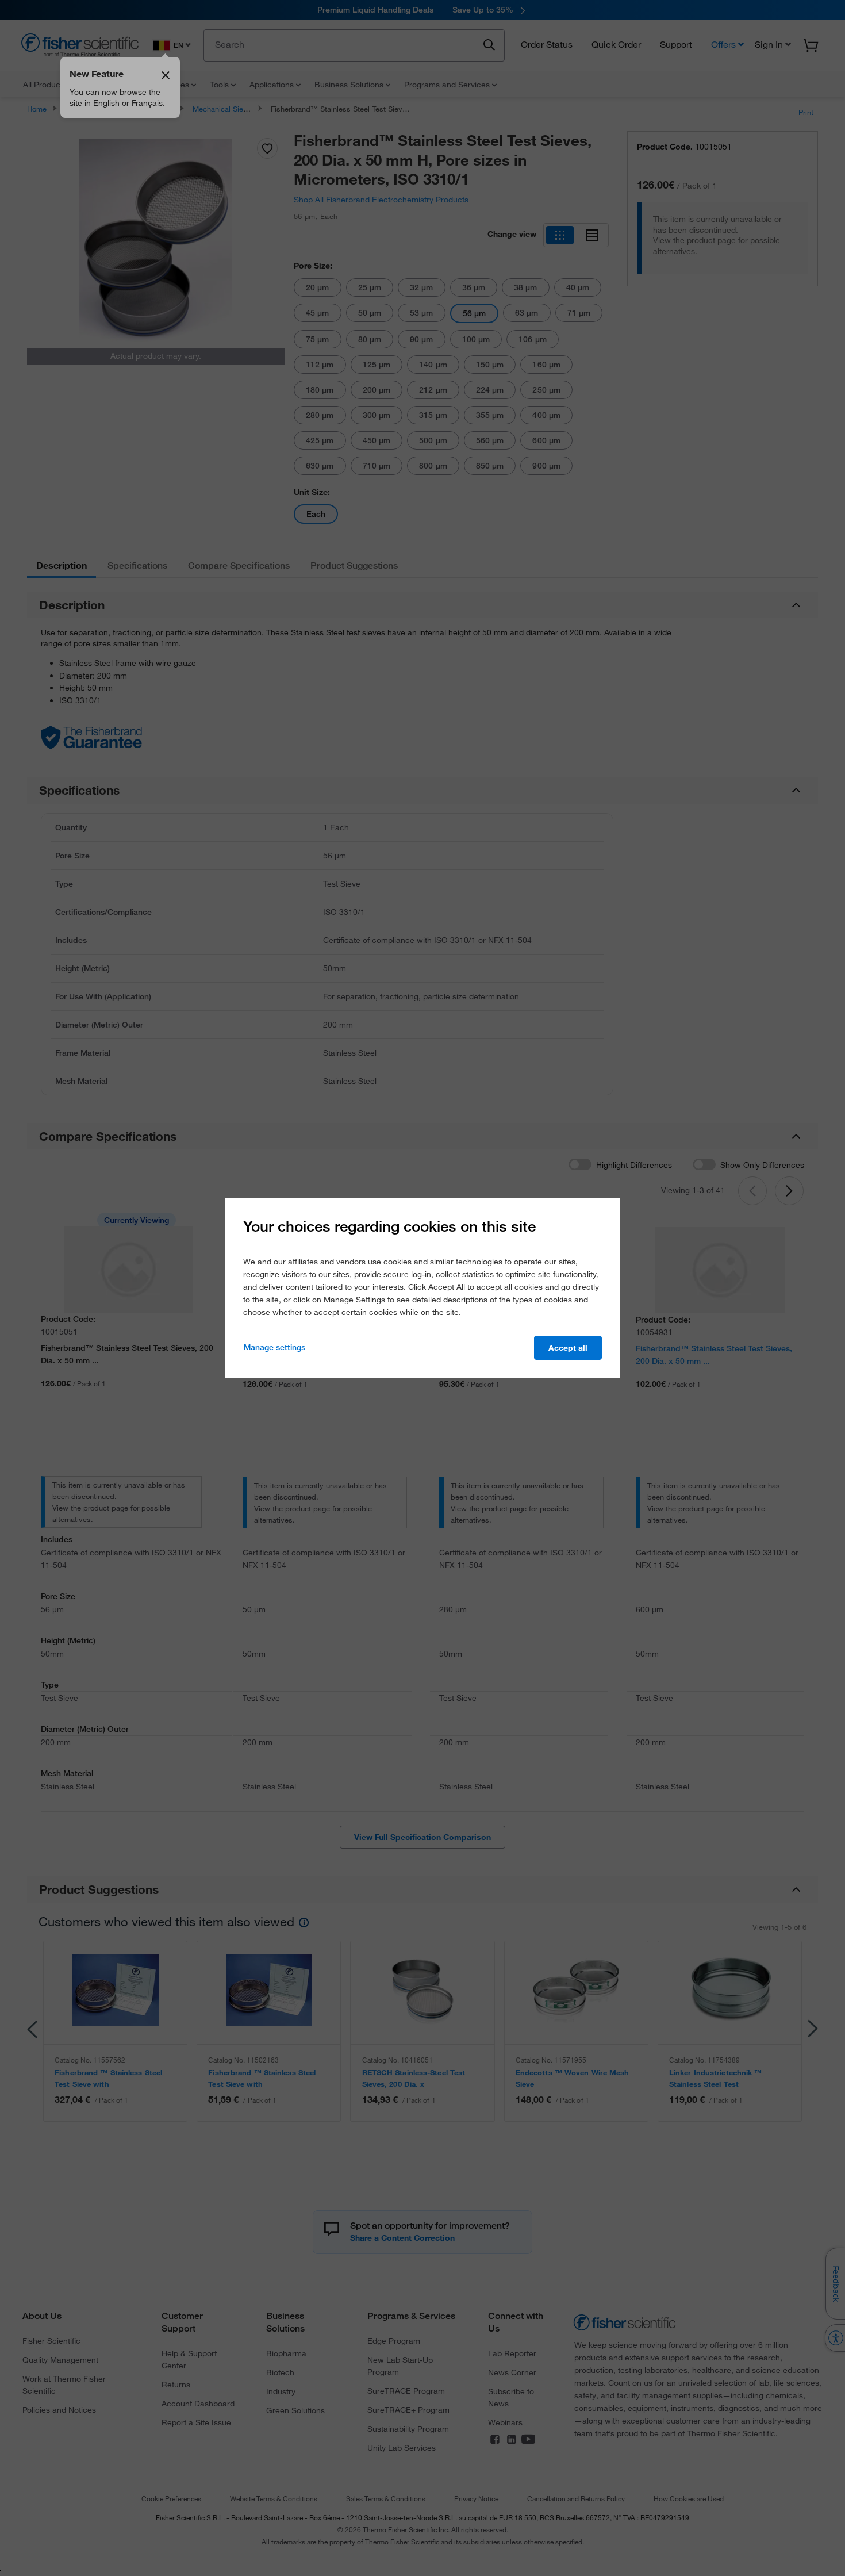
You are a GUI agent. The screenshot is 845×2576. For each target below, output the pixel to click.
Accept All (568, 1348)
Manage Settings (274, 1347)
